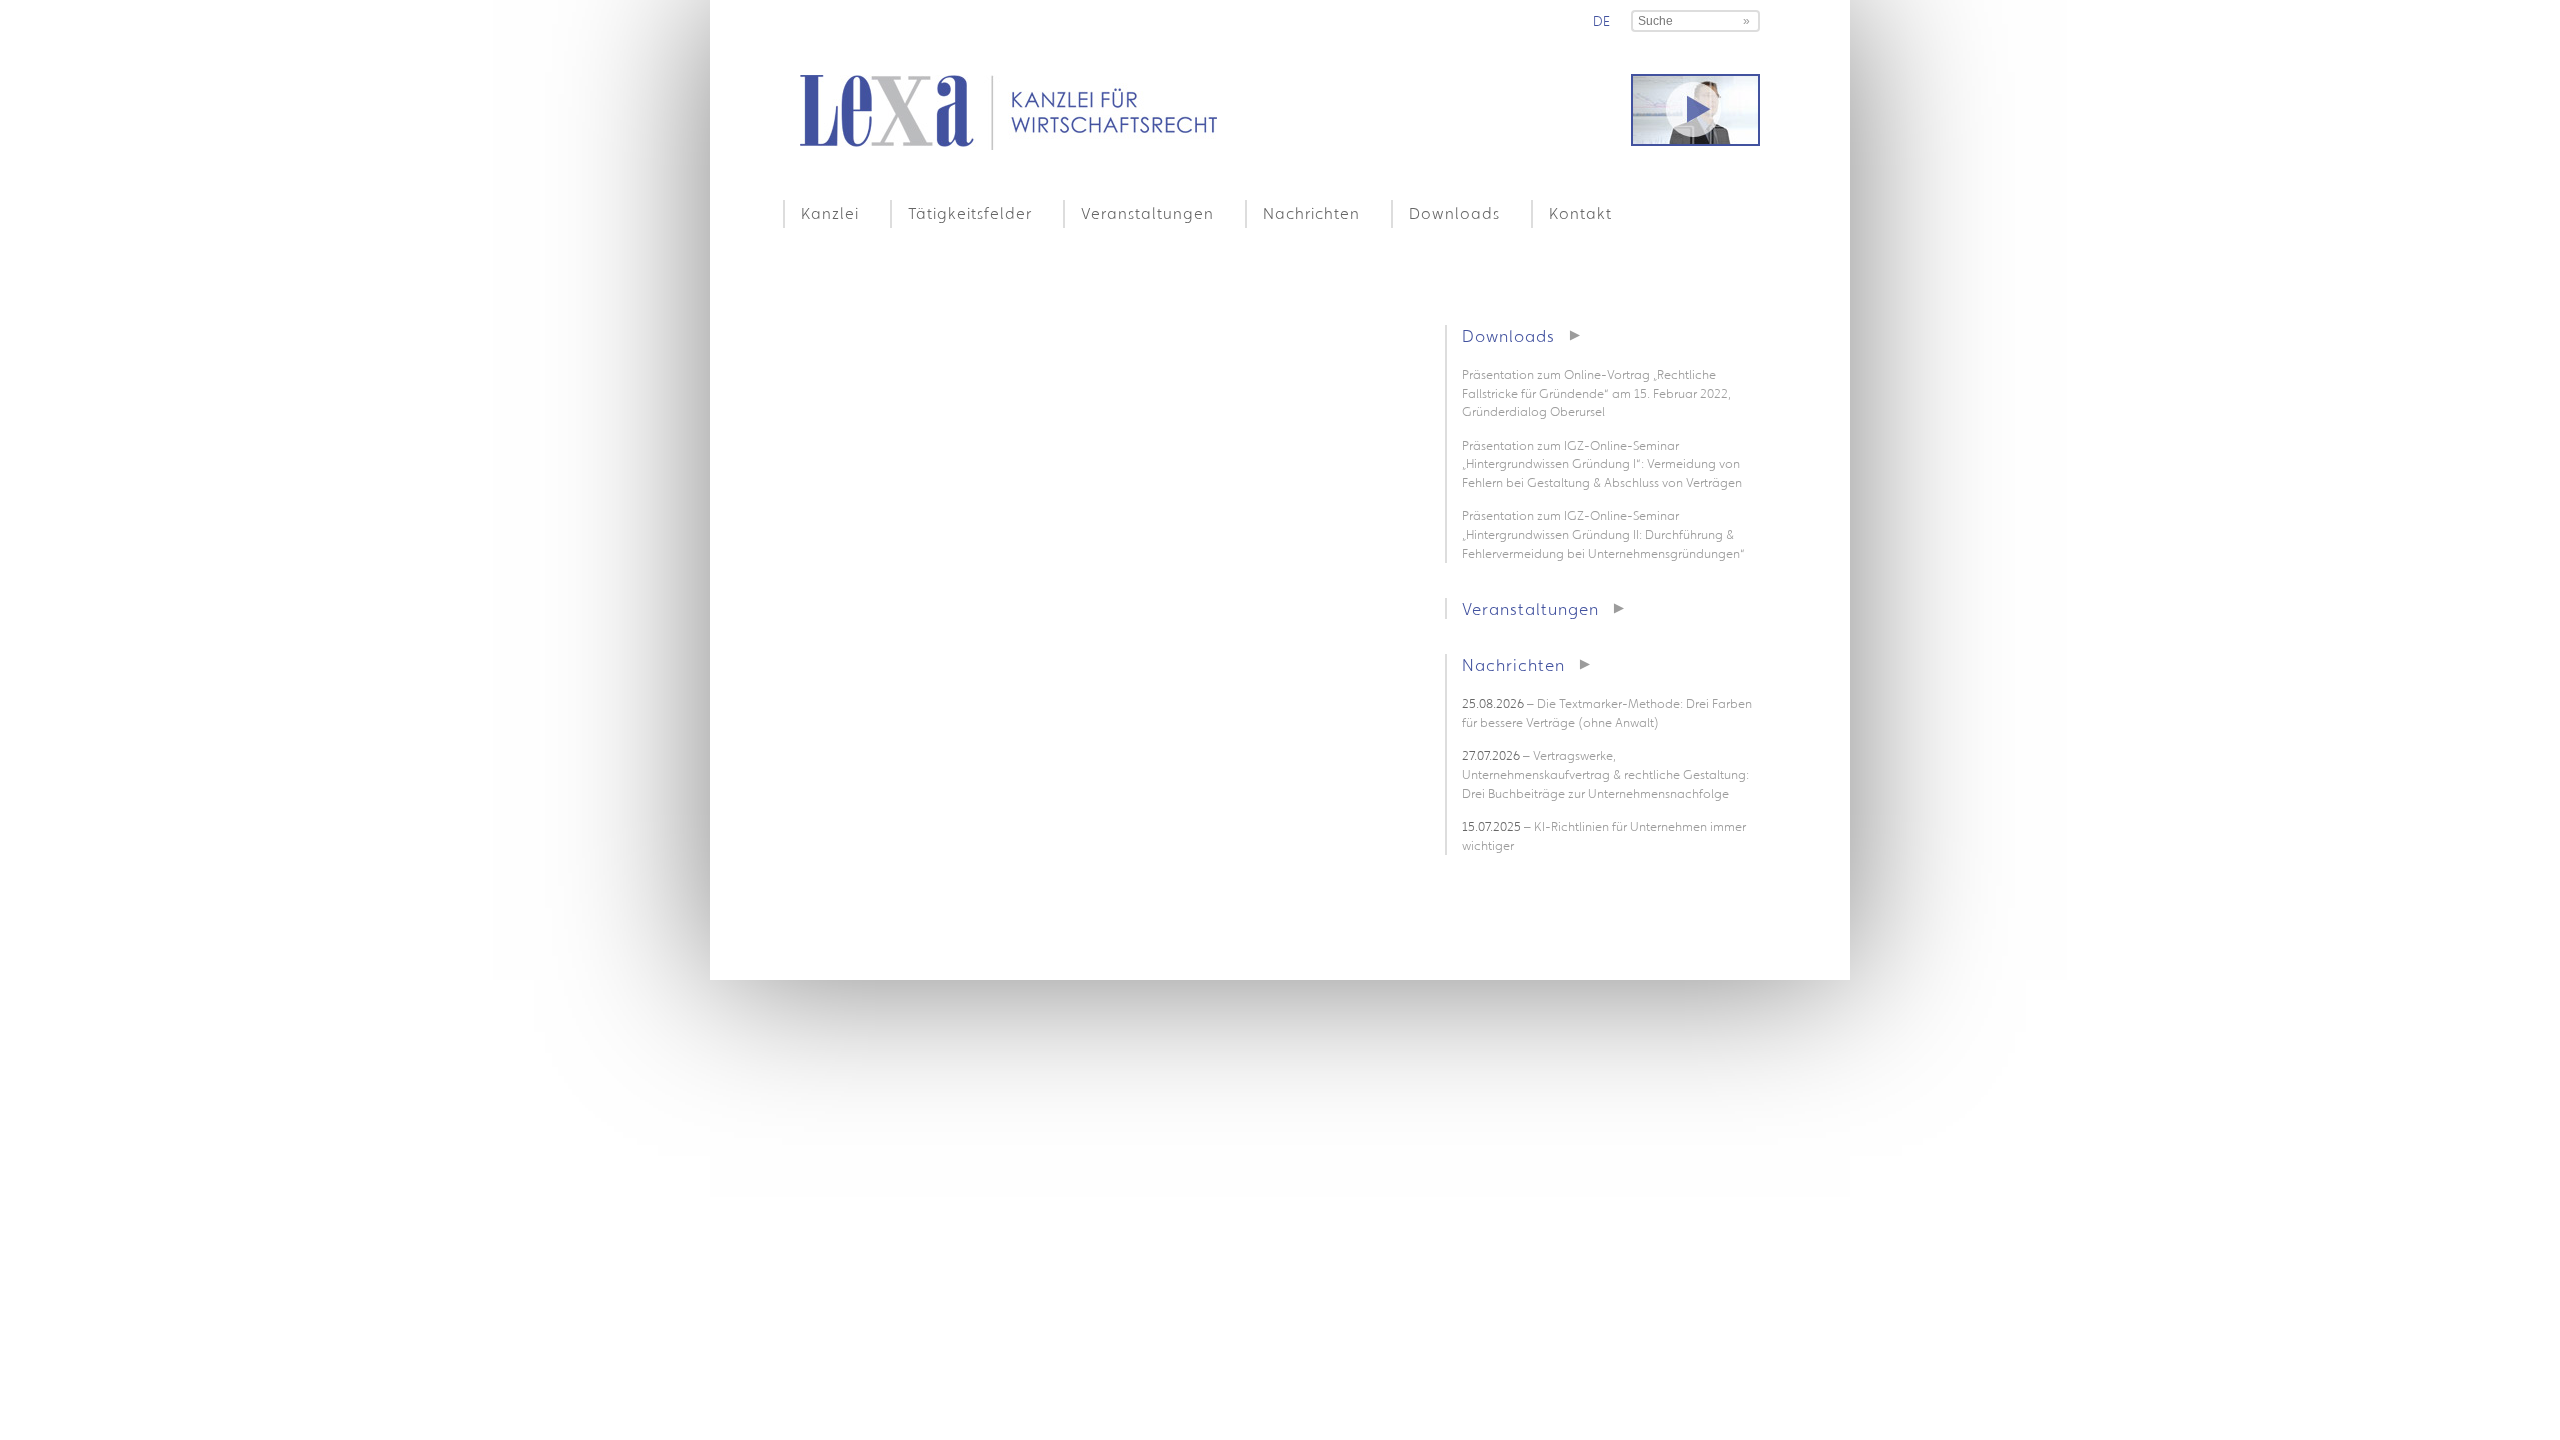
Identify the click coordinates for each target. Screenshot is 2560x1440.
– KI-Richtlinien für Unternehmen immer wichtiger (1604, 836)
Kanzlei (830, 213)
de (1601, 21)
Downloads (1454, 213)
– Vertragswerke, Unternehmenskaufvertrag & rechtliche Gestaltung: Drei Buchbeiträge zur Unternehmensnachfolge (1605, 774)
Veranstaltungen (1147, 213)
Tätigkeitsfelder (970, 213)
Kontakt (1580, 213)
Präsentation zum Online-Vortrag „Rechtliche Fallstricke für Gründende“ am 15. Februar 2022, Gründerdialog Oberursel (1596, 393)
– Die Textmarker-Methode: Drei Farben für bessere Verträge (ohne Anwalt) (1607, 713)
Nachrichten (1311, 213)
